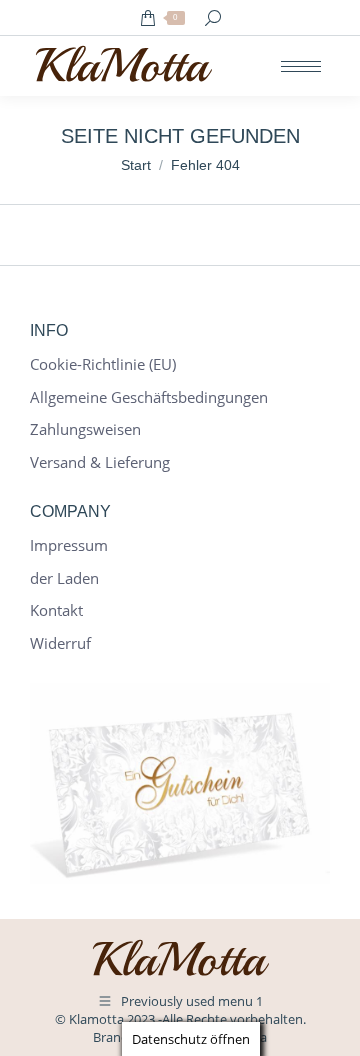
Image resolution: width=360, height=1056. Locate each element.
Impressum (69, 545)
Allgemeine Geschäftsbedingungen (149, 397)
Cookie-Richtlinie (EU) (103, 364)
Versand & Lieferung (100, 462)
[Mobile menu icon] (301, 66)
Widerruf (60, 643)
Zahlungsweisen (85, 429)
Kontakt (56, 610)
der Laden (64, 578)
